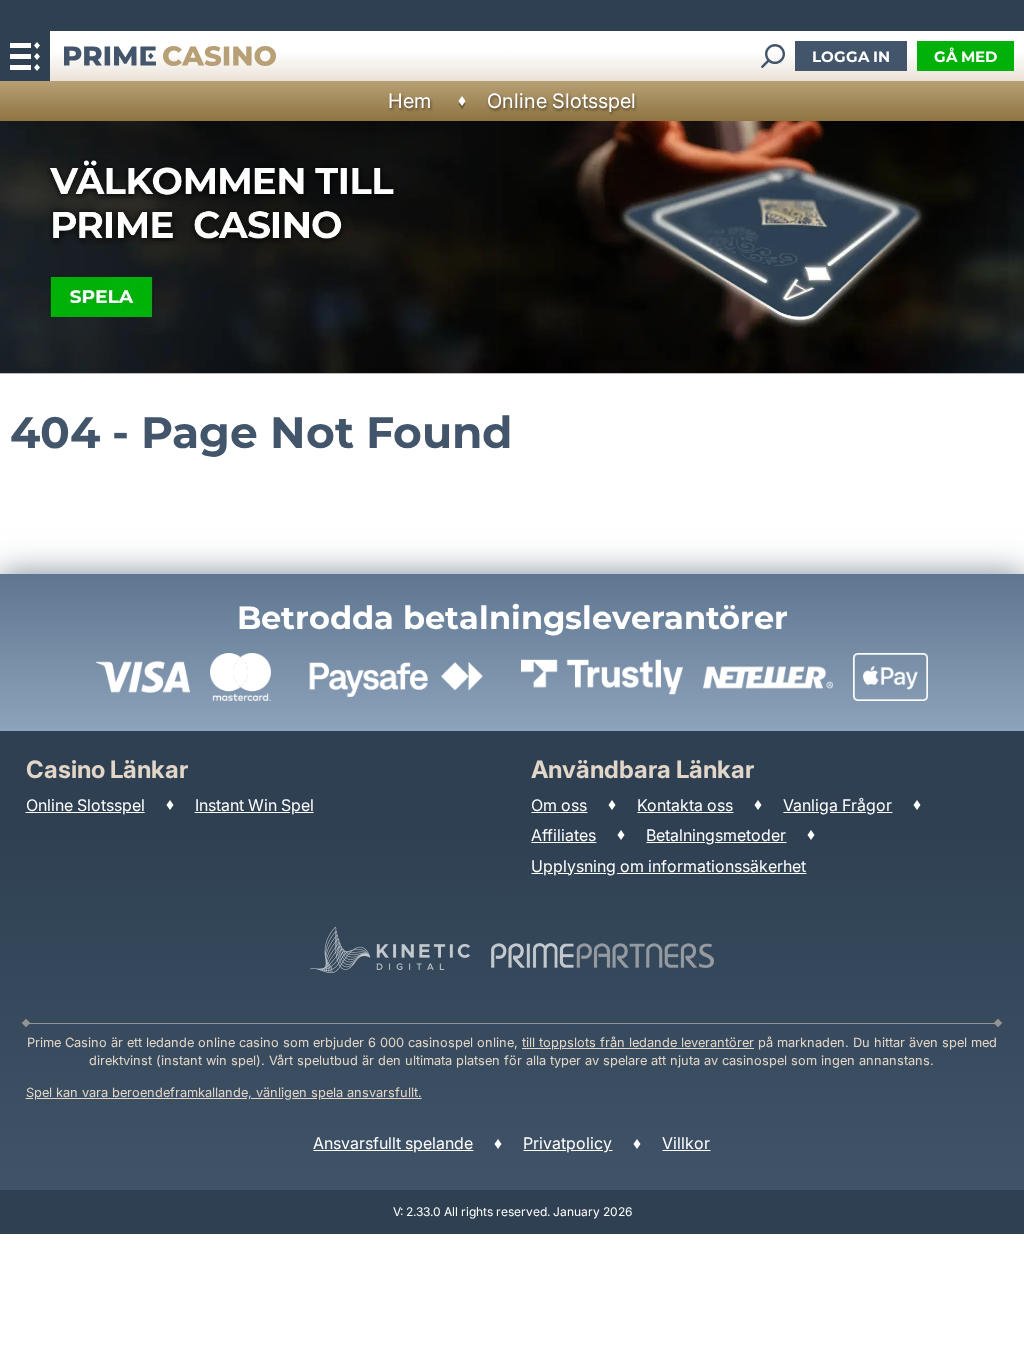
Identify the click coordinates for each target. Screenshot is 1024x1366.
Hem (409, 101)
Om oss (559, 805)
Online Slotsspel (561, 101)
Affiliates (563, 835)
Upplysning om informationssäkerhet (668, 866)
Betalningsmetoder (716, 835)
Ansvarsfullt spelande (393, 1143)
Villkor (686, 1143)
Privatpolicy (567, 1143)
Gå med (965, 56)
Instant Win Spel (254, 805)
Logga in (851, 56)
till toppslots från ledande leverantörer (638, 1042)
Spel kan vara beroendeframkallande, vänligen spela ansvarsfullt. (224, 1092)
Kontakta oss (685, 805)
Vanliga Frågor (837, 805)
